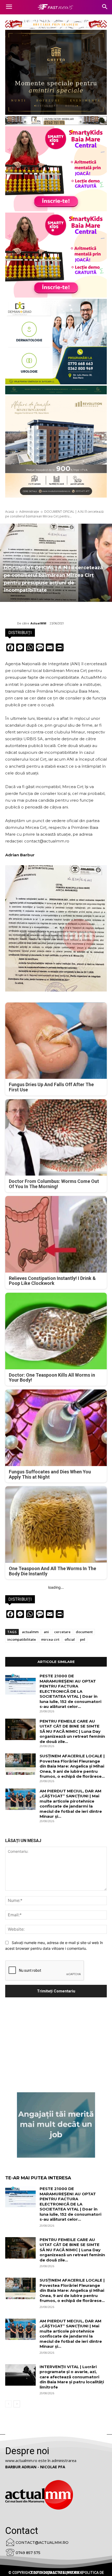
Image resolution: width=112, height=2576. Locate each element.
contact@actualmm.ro (42, 2543)
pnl (83, 1639)
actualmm (30, 1632)
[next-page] (17, 2404)
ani (46, 1632)
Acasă (10, 512)
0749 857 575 (28, 2553)
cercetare (62, 1632)
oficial (70, 1639)
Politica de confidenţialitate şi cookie (67, 2573)
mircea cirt (50, 1639)
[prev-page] (8, 2404)
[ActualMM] (11, 623)
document (84, 1632)
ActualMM (38, 623)
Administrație (29, 512)
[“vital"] (56, 2125)
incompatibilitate (22, 1639)
